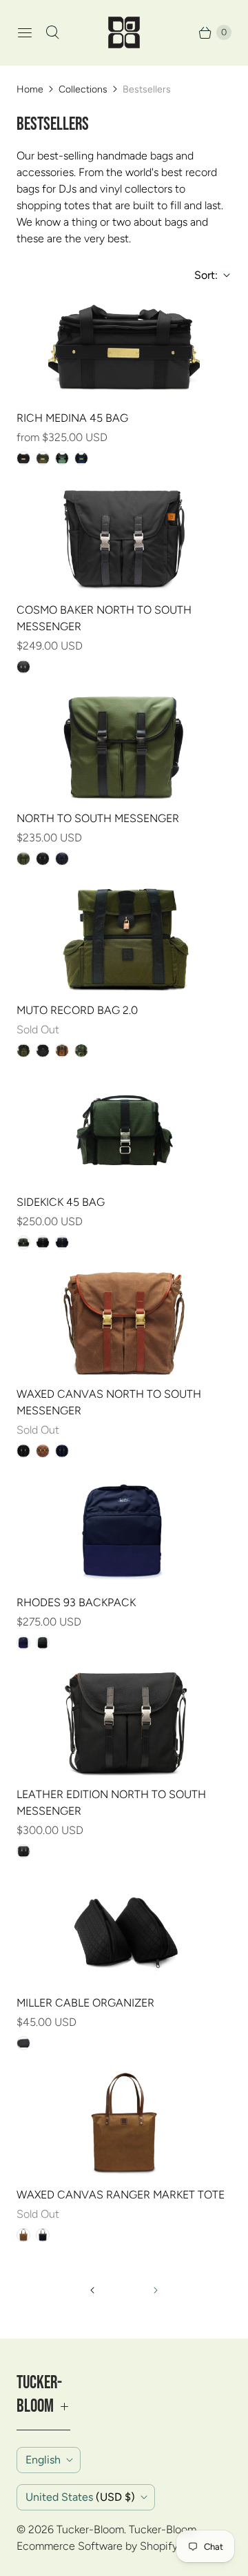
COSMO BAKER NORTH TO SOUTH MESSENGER (104, 618)
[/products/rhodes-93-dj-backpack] (124, 1532)
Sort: (202, 275)
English (43, 2460)
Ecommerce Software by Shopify (97, 2546)
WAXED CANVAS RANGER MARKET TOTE (121, 2195)
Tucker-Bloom (90, 2529)
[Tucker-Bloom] (124, 32)
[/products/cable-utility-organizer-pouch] (124, 1932)
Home (30, 89)
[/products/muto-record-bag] (124, 939)
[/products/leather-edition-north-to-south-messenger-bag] (124, 1724)
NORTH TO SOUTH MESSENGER (98, 818)
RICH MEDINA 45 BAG (72, 418)
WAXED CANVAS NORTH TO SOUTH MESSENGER (109, 1402)
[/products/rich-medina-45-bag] (124, 347)
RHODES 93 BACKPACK (76, 1602)
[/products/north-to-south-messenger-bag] (124, 748)
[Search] (52, 32)
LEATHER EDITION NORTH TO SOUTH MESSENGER (111, 1803)
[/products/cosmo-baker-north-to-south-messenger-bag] (124, 539)
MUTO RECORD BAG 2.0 (77, 1010)
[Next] (156, 2290)
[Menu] (25, 32)
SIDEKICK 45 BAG (61, 1202)
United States (80, 2497)
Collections (83, 89)
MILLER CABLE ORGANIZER (85, 2003)
